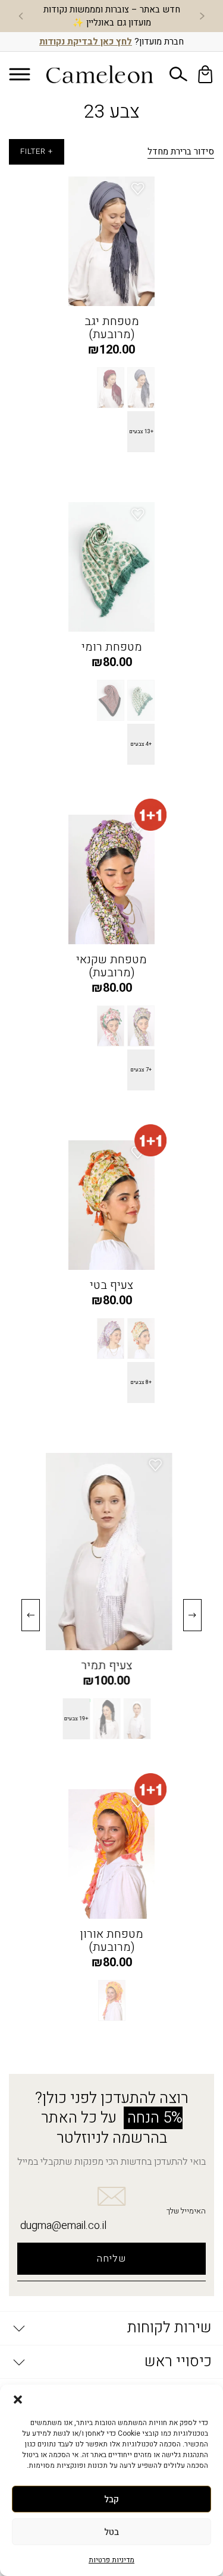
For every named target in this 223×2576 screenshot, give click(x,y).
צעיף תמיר (112, 1666)
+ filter (37, 152)
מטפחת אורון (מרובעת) (111, 1941)
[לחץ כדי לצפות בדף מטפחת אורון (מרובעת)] (111, 1854)
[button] (18, 2400)
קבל (111, 2499)
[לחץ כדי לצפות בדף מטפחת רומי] (111, 567)
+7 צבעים (141, 1070)
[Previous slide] (202, 16)
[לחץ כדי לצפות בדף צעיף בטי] (111, 1205)
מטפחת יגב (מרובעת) (112, 328)
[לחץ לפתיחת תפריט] (19, 74)
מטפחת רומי (112, 647)
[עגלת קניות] (205, 74)
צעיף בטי (111, 1285)
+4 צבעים (141, 744)
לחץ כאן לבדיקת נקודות (86, 42)
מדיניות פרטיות (111, 2560)
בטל (111, 2532)
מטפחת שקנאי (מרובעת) (111, 966)
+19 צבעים (81, 1719)
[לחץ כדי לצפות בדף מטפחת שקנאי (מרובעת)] (111, 879)
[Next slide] (21, 16)
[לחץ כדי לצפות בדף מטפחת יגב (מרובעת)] (111, 241)
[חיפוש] (178, 74)
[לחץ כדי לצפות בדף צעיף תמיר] (111, 1552)
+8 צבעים (141, 1382)
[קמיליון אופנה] (100, 74)
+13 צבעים (141, 432)
